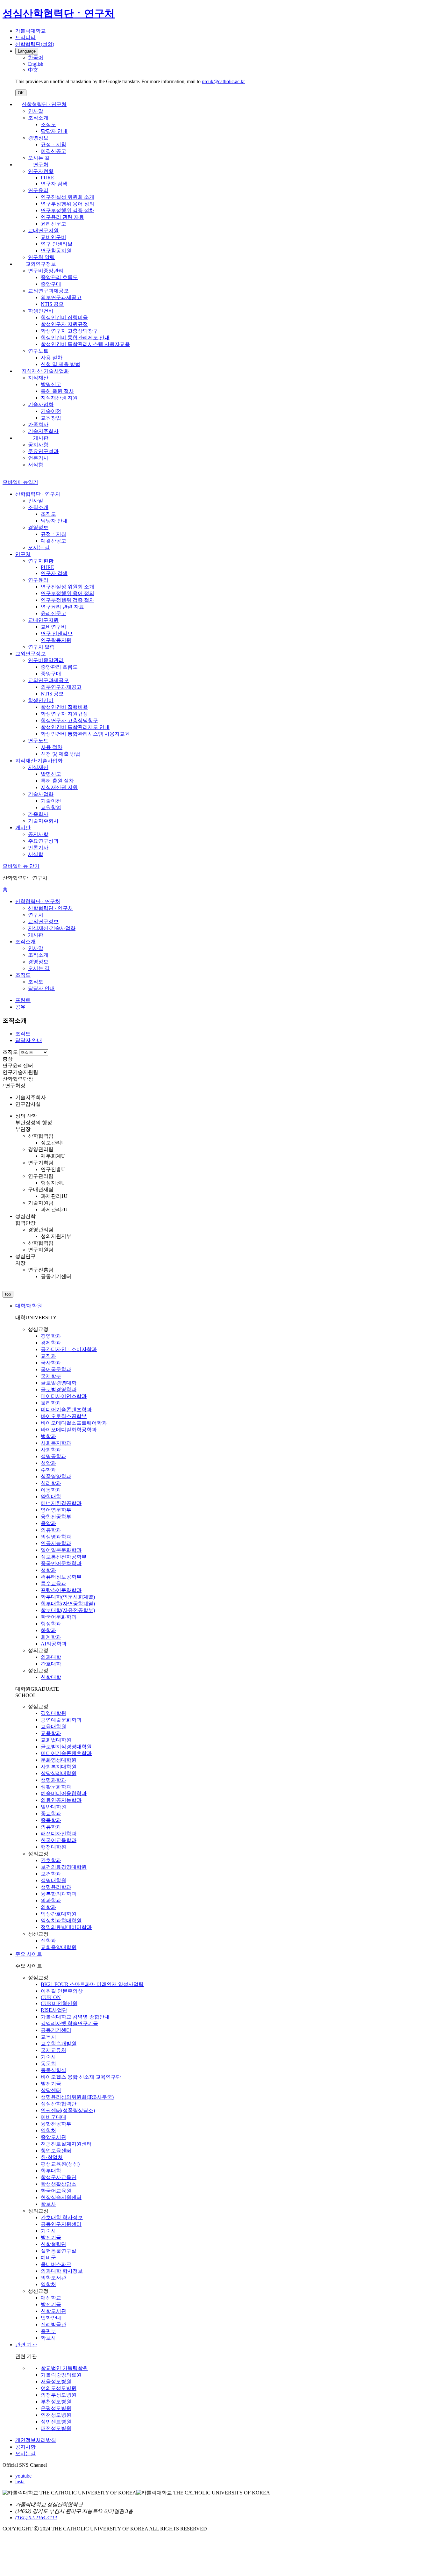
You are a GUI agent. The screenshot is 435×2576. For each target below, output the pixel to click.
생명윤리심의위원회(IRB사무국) (77, 2097)
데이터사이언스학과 (64, 1396)
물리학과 (51, 1403)
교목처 (48, 2037)
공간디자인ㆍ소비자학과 (69, 1349)
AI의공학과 (54, 1644)
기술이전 (51, 411)
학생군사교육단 (59, 2177)
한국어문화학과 (59, 1617)
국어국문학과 (56, 1369)
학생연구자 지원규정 (64, 324)
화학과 (48, 1630)
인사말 (36, 111)
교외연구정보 (41, 264)
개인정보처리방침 (36, 2440)
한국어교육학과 (59, 1840)
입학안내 (51, 2318)
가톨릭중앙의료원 (61, 2375)
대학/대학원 (29, 1306)
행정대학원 (53, 1847)
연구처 (41, 165)
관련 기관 (26, 2345)
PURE (47, 178)
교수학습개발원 (59, 2044)
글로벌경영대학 (59, 1383)
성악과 (48, 1463)
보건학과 (51, 1874)
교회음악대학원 (59, 1947)
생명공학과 (53, 1456)
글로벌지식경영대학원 (66, 1747)
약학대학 (51, 1497)
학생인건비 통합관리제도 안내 (75, 338)
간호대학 (51, 1664)
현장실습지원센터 (61, 2197)
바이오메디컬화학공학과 (69, 1430)
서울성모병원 (56, 2382)
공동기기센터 (56, 2030)
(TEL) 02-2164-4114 (36, 2518)
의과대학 (51, 1657)
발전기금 (51, 2084)
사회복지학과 (56, 1443)
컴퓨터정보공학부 (61, 1577)
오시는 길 (39, 158)
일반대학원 (53, 1807)
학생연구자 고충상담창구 (69, 331)
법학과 (48, 1436)
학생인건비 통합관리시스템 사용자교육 (85, 344)
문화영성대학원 (59, 1760)
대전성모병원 (56, 2428)
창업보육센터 (56, 2151)
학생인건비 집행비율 (64, 317)
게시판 (41, 438)
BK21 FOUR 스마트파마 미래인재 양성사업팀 (92, 1984)
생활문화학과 (56, 1787)
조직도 (48, 124)
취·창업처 (52, 2157)
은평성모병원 (56, 2408)
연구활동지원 (56, 251)
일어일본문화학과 (61, 1550)
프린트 (23, 1000)
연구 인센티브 (57, 244)
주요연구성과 (43, 451)
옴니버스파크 (56, 2264)
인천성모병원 (56, 2415)
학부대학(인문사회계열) (68, 1597)
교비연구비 (53, 237)
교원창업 (51, 418)
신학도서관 (53, 2311)
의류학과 (51, 1530)
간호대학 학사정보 (62, 2217)
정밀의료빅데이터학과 (66, 1927)
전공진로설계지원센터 (66, 2144)
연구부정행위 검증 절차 (68, 210)
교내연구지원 (43, 230)
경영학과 (51, 1336)
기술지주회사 (43, 431)
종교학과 (51, 1813)
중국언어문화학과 (61, 1563)
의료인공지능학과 (61, 1800)
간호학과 (51, 1860)
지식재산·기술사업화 (45, 371)
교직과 (48, 1356)
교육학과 (51, 1733)
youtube (23, 2476)
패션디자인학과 (59, 1834)
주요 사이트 (29, 1954)
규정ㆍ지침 (53, 144)
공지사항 (38, 445)
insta (20, 2482)
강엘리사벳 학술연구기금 (69, 2023)
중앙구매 (51, 284)
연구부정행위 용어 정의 (68, 204)
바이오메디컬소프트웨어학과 (74, 1423)
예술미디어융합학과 (64, 1793)
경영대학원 (53, 1713)
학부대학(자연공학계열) (68, 1604)
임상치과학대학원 (61, 1921)
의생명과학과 (56, 1537)
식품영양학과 (56, 1476)
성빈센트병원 (56, 2422)
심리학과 (51, 1483)
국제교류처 (53, 2050)
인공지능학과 (56, 1543)
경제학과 (51, 1343)
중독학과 (51, 1820)
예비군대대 (53, 2117)
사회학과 (51, 1450)
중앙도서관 (53, 2137)
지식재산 (38, 378)
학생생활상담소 (59, 2184)
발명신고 (51, 384)
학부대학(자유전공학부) (68, 1610)
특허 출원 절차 (57, 391)
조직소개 (38, 118)
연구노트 (38, 351)
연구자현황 (41, 171)
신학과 (48, 1941)
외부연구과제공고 (61, 297)
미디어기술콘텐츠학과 (66, 1410)
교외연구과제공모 (48, 291)
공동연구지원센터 (61, 2224)
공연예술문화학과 (61, 1720)
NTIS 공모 (52, 304)
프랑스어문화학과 (61, 1590)
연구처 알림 (41, 257)
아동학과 (51, 1490)
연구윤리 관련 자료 (62, 217)
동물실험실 (53, 2070)
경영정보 (38, 138)
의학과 (48, 1907)
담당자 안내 (54, 131)
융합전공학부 (56, 1517)
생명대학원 (53, 1880)
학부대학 (51, 2171)
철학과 (48, 1570)
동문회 (48, 2064)
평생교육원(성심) (60, 2164)
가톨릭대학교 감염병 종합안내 (75, 2017)
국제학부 (51, 1376)
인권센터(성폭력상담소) (68, 2110)
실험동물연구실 (59, 2251)
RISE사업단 (54, 2010)
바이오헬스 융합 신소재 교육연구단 (81, 2077)
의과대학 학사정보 (62, 2271)
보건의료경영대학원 (64, 1867)
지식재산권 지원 (59, 398)
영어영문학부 (56, 1510)
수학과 (48, 1470)
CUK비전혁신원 (59, 2003)
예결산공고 (53, 151)
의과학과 (51, 1900)
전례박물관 (53, 2324)
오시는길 (25, 2454)
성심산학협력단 (59, 2104)
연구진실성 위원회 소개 (68, 197)
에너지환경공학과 (61, 1503)
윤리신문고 (53, 224)
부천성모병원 (56, 2402)
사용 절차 (52, 358)
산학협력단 (53, 2244)
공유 (20, 1007)
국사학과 (51, 1363)
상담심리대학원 (59, 1773)
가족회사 (38, 425)
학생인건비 (41, 311)
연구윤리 (38, 190)
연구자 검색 (54, 184)
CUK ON (51, 1997)
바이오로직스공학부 (64, 1416)
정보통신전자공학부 (64, 1557)
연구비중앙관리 (46, 271)
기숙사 (48, 2057)
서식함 (36, 465)
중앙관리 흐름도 (59, 277)
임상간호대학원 (59, 1914)
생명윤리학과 (56, 1887)
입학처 (48, 2130)
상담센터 (51, 2090)
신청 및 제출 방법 (61, 364)
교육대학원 (53, 1727)
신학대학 (51, 1677)
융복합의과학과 (59, 1894)
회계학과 (51, 1637)
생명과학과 (53, 1780)
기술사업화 (41, 404)
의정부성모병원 (59, 2395)
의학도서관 (53, 2278)
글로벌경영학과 (59, 1389)
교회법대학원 (56, 1740)
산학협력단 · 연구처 (44, 104)
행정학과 (51, 1624)
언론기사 (38, 458)
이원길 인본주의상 (62, 1991)
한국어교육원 (56, 2191)
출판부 (48, 2331)
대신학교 (51, 2298)
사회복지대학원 (59, 1767)
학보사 (48, 2204)
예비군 (48, 2258)
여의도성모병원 (59, 2388)
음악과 (48, 1523)
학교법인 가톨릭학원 (64, 2368)
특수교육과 (53, 1583)
